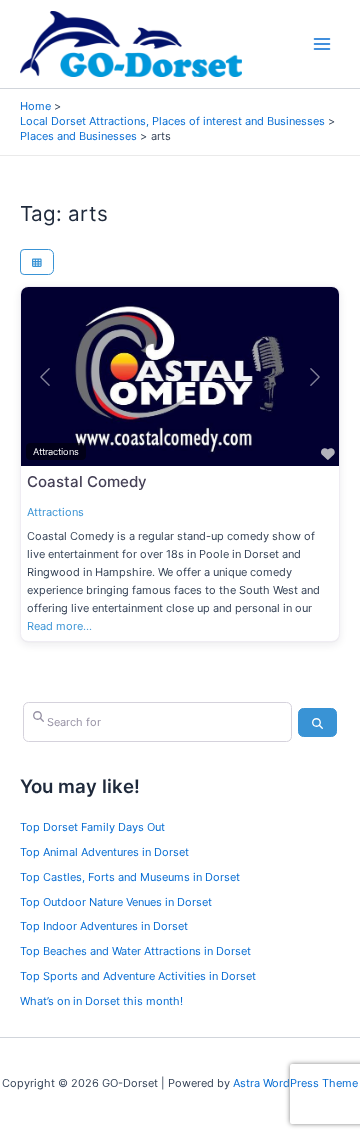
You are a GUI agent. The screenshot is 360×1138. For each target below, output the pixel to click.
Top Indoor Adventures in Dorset (104, 926)
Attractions (55, 512)
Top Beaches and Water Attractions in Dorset (135, 951)
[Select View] (37, 262)
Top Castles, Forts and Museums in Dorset (130, 877)
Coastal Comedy (87, 481)
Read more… (59, 626)
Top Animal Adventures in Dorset (104, 852)
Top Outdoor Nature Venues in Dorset (116, 902)
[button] (45, 376)
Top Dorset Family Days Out (92, 827)
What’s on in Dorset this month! (101, 1001)
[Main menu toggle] (322, 44)
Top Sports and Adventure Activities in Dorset (138, 976)
